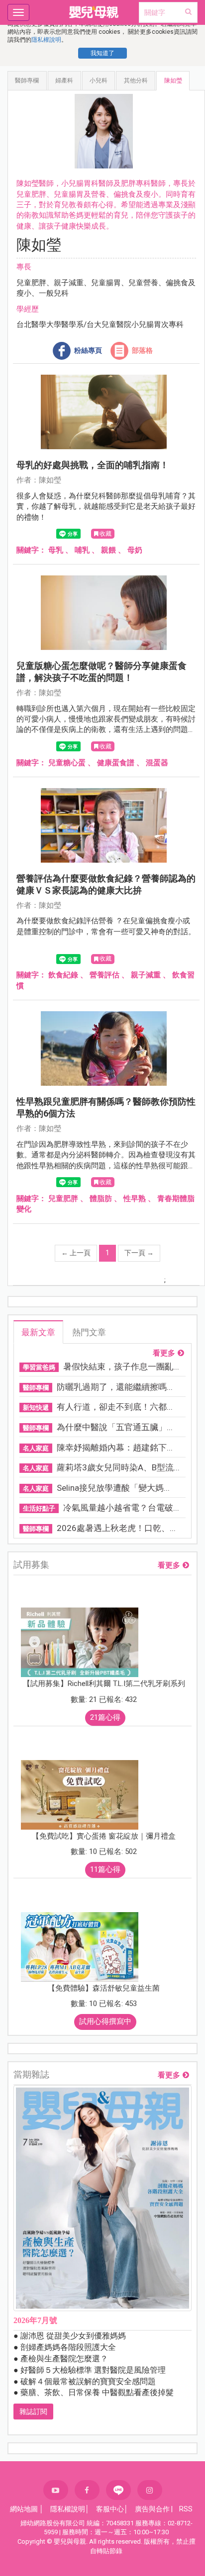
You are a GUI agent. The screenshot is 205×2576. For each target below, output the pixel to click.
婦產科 (64, 80)
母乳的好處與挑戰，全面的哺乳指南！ (93, 465)
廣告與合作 (152, 2509)
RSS (186, 2509)
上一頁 (76, 1253)
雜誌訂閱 (33, 2412)
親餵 (108, 550)
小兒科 (99, 80)
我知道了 (102, 53)
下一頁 (139, 1253)
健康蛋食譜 (116, 763)
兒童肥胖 (63, 1199)
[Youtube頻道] (56, 2490)
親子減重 (146, 975)
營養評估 (104, 975)
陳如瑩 (173, 80)
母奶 (135, 550)
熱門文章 (89, 1332)
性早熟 (135, 1199)
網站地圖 (24, 2509)
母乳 (56, 550)
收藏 (105, 534)
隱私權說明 (46, 40)
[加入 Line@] (118, 2490)
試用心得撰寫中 (105, 2021)
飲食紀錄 (63, 975)
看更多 (164, 1353)
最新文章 (38, 1332)
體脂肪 (101, 1199)
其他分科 (136, 80)
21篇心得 (105, 1717)
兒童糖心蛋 (67, 763)
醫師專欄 (27, 80)
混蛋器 (157, 763)
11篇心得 (105, 1869)
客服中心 (110, 2509)
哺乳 (82, 550)
